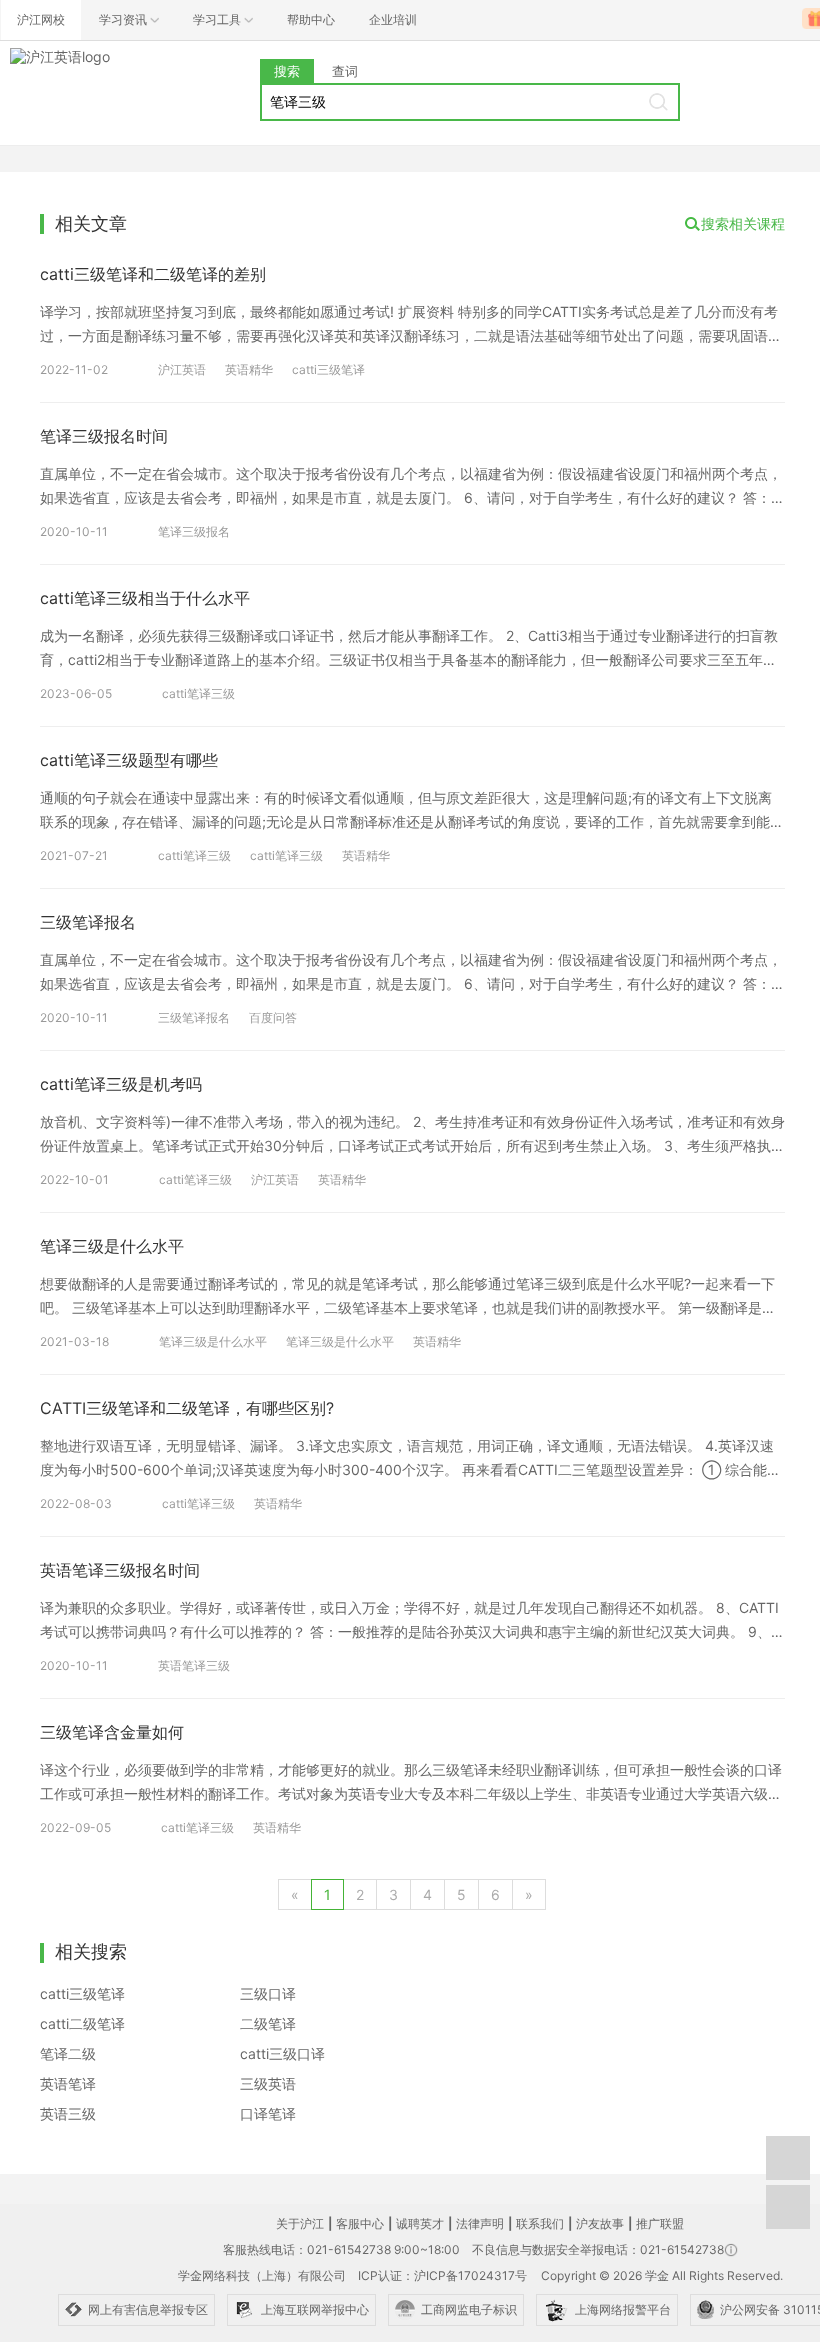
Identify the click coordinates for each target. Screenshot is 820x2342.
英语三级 (68, 2113)
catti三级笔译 (328, 369)
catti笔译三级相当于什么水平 (145, 598)
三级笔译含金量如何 (112, 1732)
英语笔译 (68, 2083)
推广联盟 (660, 2223)
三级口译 (268, 1993)
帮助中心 (311, 19)
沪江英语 (182, 369)
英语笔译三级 (194, 1665)
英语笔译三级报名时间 (120, 1570)
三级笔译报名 (88, 922)
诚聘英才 (420, 2223)
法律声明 (480, 2223)
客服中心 (360, 2223)
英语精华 (249, 369)
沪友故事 (600, 2223)
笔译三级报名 (194, 531)
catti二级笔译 (82, 2023)
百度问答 (273, 1017)
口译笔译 (268, 2113)
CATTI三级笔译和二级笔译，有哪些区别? (187, 1408)
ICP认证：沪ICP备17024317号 (442, 2275)
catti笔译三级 (198, 693)
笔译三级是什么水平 (112, 1246)
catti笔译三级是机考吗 (121, 1084)
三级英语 (268, 2083)
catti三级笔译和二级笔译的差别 (153, 274)
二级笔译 (268, 2023)
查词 (345, 71)
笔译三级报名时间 (104, 436)
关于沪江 (300, 2223)
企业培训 (393, 19)
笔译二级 (68, 2053)
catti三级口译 (282, 2053)
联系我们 (540, 2223)
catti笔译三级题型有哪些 (129, 760)
